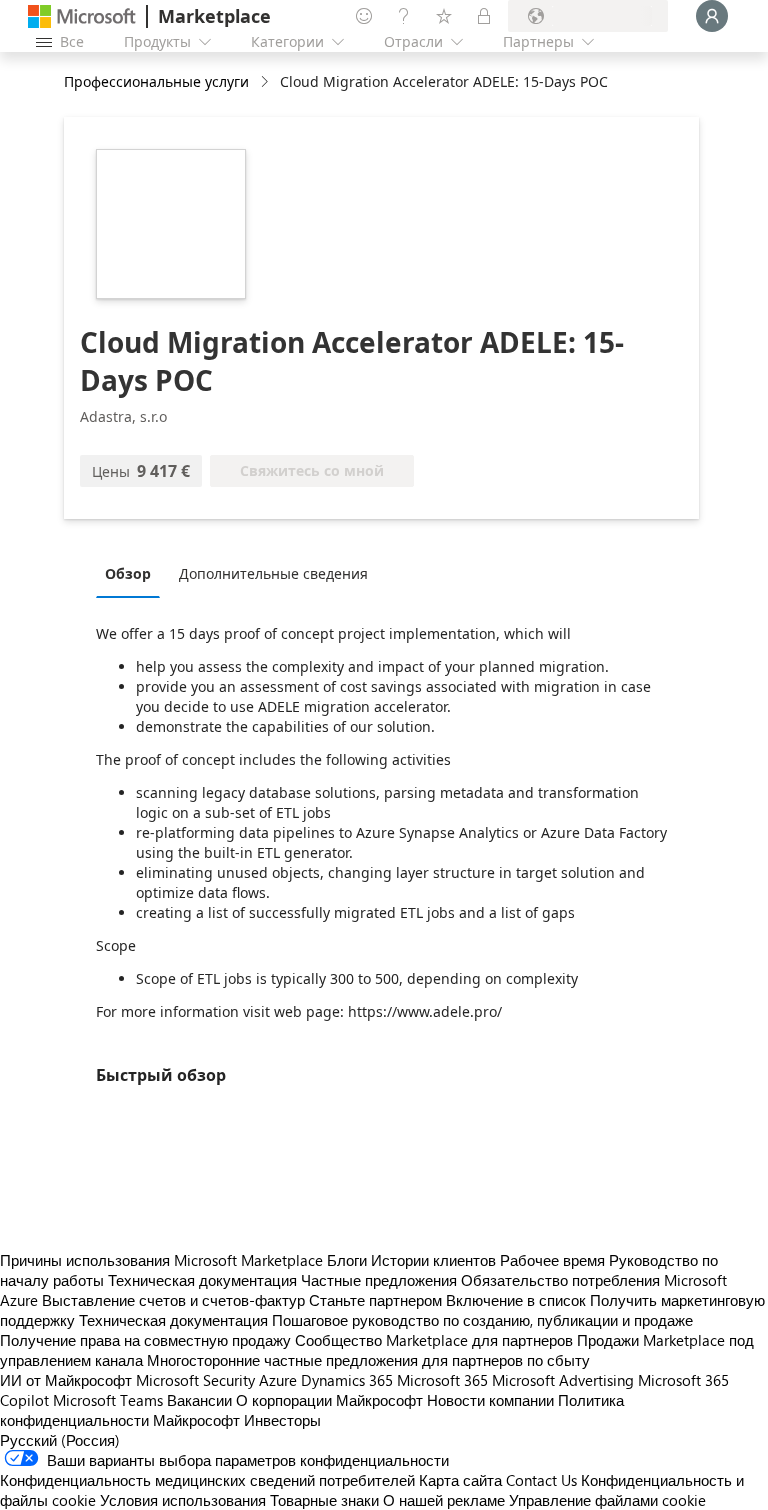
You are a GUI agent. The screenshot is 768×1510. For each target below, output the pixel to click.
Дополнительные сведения (273, 573)
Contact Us (541, 1480)
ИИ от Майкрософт (66, 1380)
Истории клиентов (433, 1260)
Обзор (128, 573)
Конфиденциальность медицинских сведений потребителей (207, 1480)
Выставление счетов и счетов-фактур (173, 1300)
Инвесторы (282, 1420)
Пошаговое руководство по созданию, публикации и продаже (482, 1320)
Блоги (347, 1260)
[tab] (133, 573)
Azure (278, 1380)
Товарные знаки (324, 1500)
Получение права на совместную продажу (145, 1340)
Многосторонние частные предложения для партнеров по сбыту (368, 1360)
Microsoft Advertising (563, 1380)
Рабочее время (552, 1260)
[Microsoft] (82, 16)
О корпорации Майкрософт (329, 1400)
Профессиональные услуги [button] (156, 81)
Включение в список (516, 1300)
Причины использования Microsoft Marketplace (161, 1260)
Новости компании (490, 1400)
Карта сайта (460, 1480)
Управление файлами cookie (607, 1500)
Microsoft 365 (442, 1380)
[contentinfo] (266, 82)
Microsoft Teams (108, 1400)
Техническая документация (202, 1280)
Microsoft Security (195, 1380)
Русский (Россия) (60, 1440)
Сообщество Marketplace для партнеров (434, 1340)
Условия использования (183, 1500)
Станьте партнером (375, 1300)
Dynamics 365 (347, 1380)
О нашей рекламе (444, 1500)
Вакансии (199, 1400)
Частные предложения (379, 1280)
